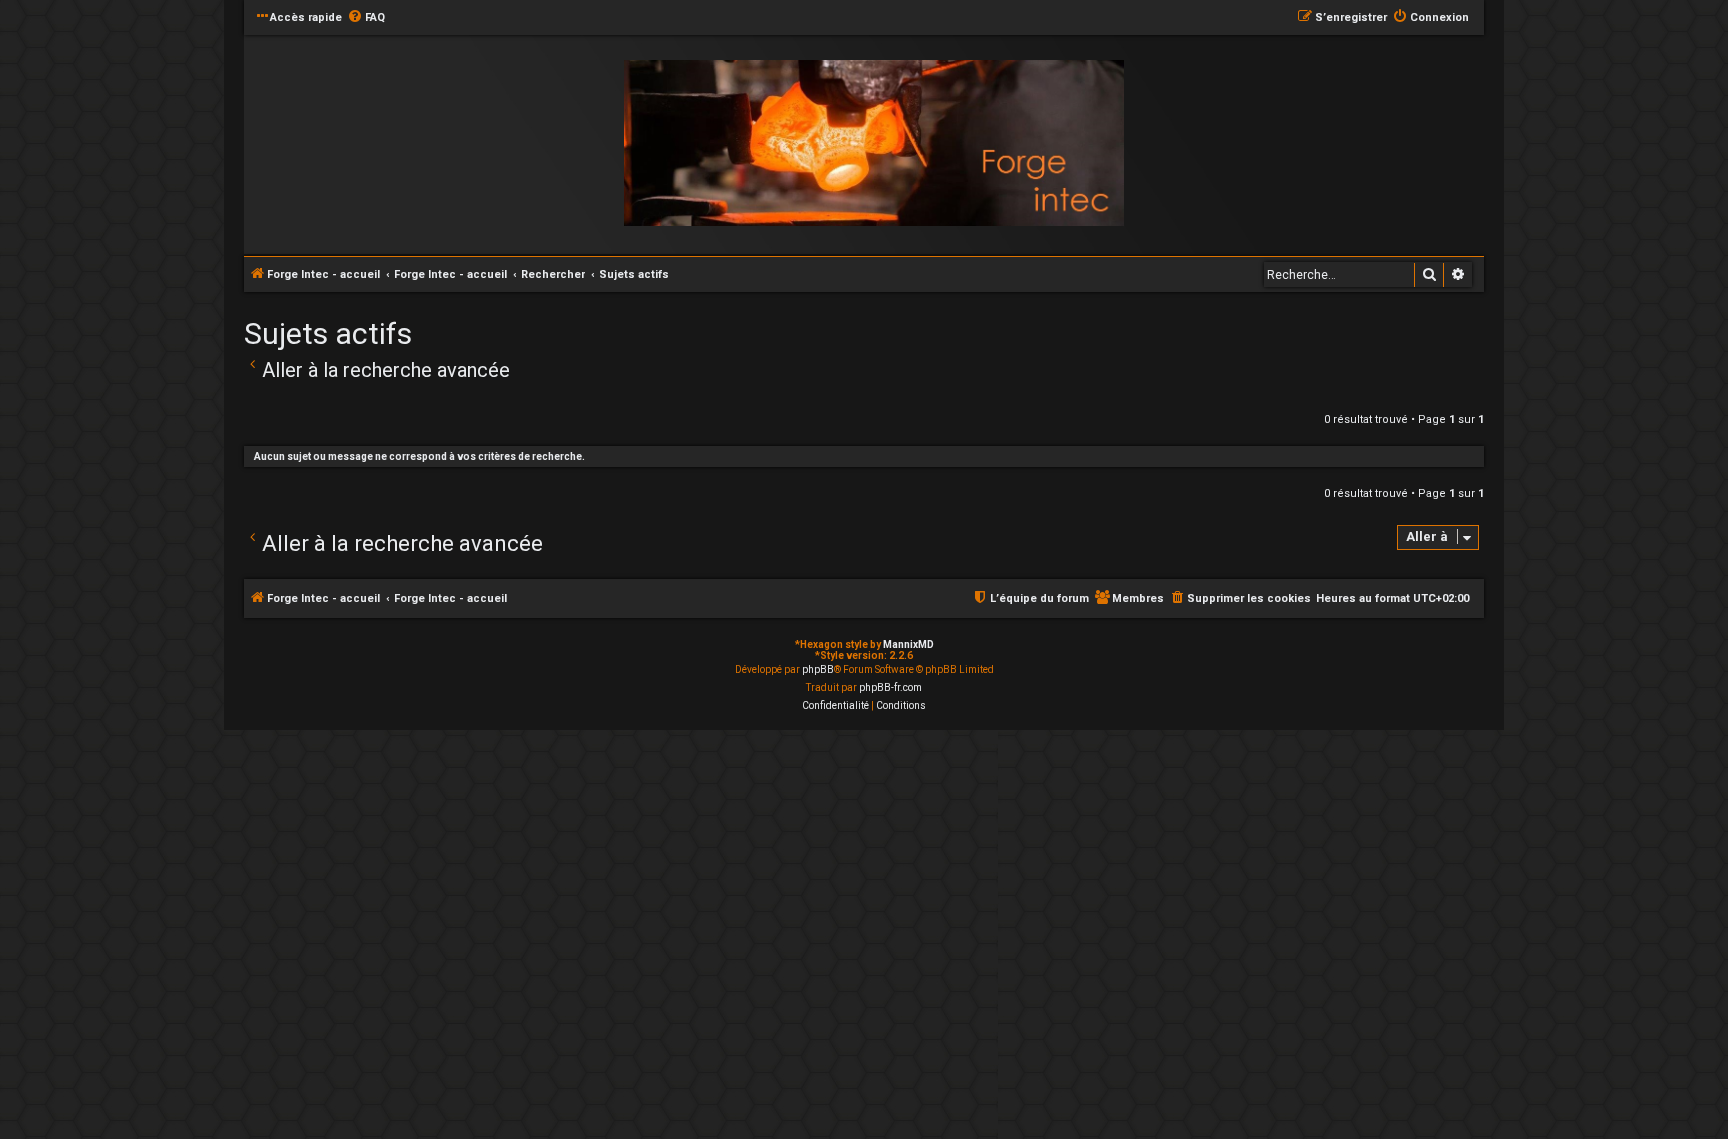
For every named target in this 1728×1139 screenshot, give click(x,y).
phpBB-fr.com (890, 687)
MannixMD (908, 644)
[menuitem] (366, 18)
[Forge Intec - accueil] (874, 143)
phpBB (818, 669)
